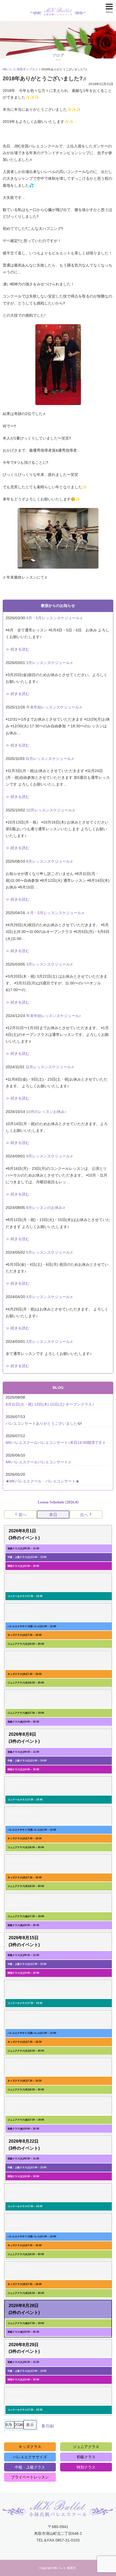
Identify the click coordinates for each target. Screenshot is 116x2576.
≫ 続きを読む (18, 649)
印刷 (47, 2427)
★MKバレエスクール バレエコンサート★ (42, 1481)
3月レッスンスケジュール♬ (50, 663)
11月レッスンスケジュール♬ (50, 759)
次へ (84, 1515)
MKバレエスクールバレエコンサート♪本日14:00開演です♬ (56, 1443)
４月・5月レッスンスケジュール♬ (56, 913)
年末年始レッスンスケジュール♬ (54, 707)
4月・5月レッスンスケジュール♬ (55, 618)
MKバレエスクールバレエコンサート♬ (39, 1462)
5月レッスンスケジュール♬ (50, 1252)
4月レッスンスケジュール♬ (50, 1297)
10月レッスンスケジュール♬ (51, 810)
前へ (23, 1515)
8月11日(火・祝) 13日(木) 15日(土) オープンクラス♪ (50, 1404)
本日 (53, 1515)
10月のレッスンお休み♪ (46, 1112)
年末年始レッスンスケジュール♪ (54, 1016)
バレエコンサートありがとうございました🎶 (44, 1423)
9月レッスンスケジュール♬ (50, 1156)
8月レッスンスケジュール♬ (50, 861)
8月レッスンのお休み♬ (46, 1208)
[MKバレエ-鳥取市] (58, 7)
